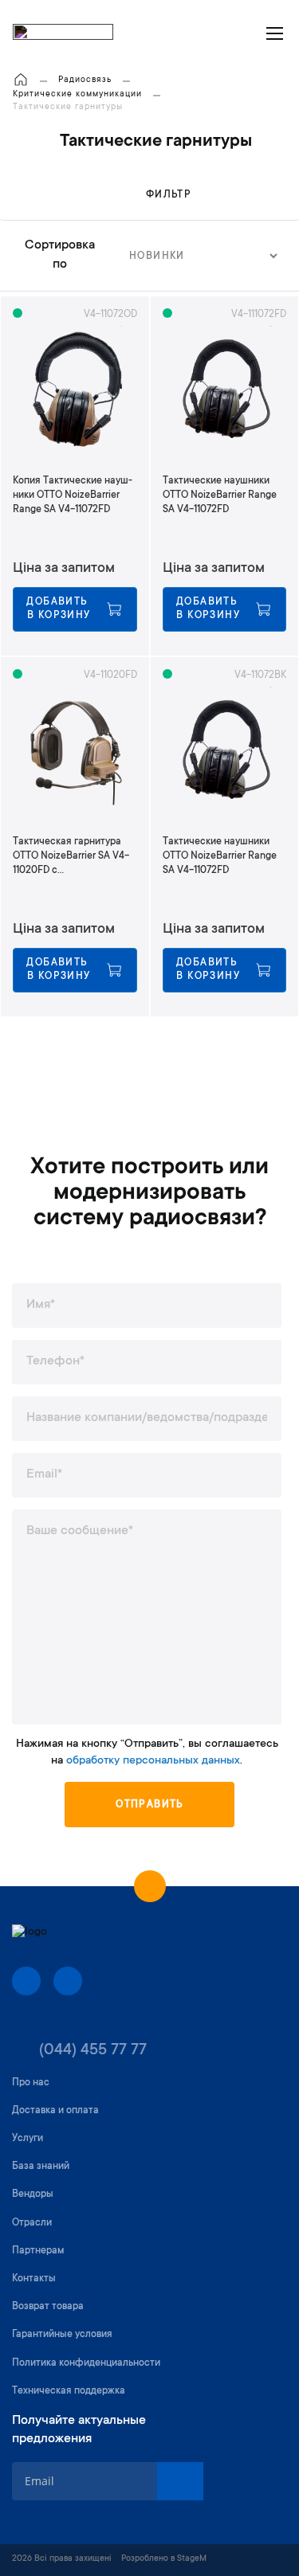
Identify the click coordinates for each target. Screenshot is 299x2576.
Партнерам (38, 2251)
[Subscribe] (180, 2481)
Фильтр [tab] (169, 195)
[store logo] (63, 33)
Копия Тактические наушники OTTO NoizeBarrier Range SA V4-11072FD (73, 495)
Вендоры (33, 2194)
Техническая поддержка (69, 2391)
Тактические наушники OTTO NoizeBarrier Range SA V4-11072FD (220, 495)
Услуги (28, 2139)
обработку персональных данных (153, 1761)
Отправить (149, 1805)
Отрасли (32, 2223)
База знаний (41, 2167)
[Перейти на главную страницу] (21, 81)
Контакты (34, 2279)
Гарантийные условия (62, 2335)
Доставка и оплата (55, 2111)
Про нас (31, 2083)
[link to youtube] (68, 1981)
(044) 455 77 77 (93, 2051)
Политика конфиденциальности (86, 2363)
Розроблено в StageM (164, 2559)
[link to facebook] (26, 1981)
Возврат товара (48, 2307)
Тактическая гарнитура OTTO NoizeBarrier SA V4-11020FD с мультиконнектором (71, 857)
